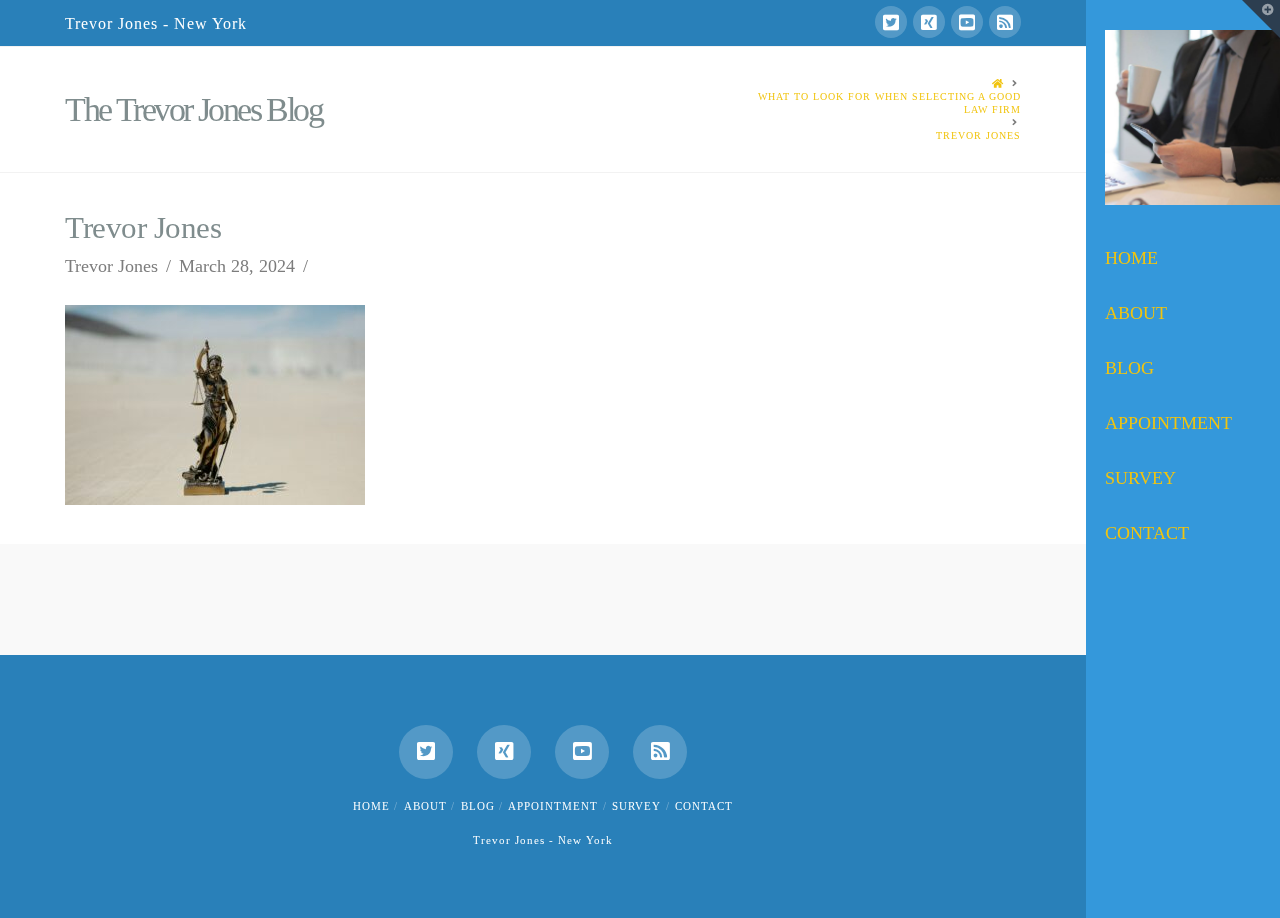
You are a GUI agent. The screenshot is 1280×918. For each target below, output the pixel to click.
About (425, 806)
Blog (478, 806)
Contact (704, 806)
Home (371, 806)
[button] (1261, 19)
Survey (636, 806)
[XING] (929, 22)
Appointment (553, 806)
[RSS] (1005, 22)
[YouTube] (967, 22)
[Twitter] (891, 22)
